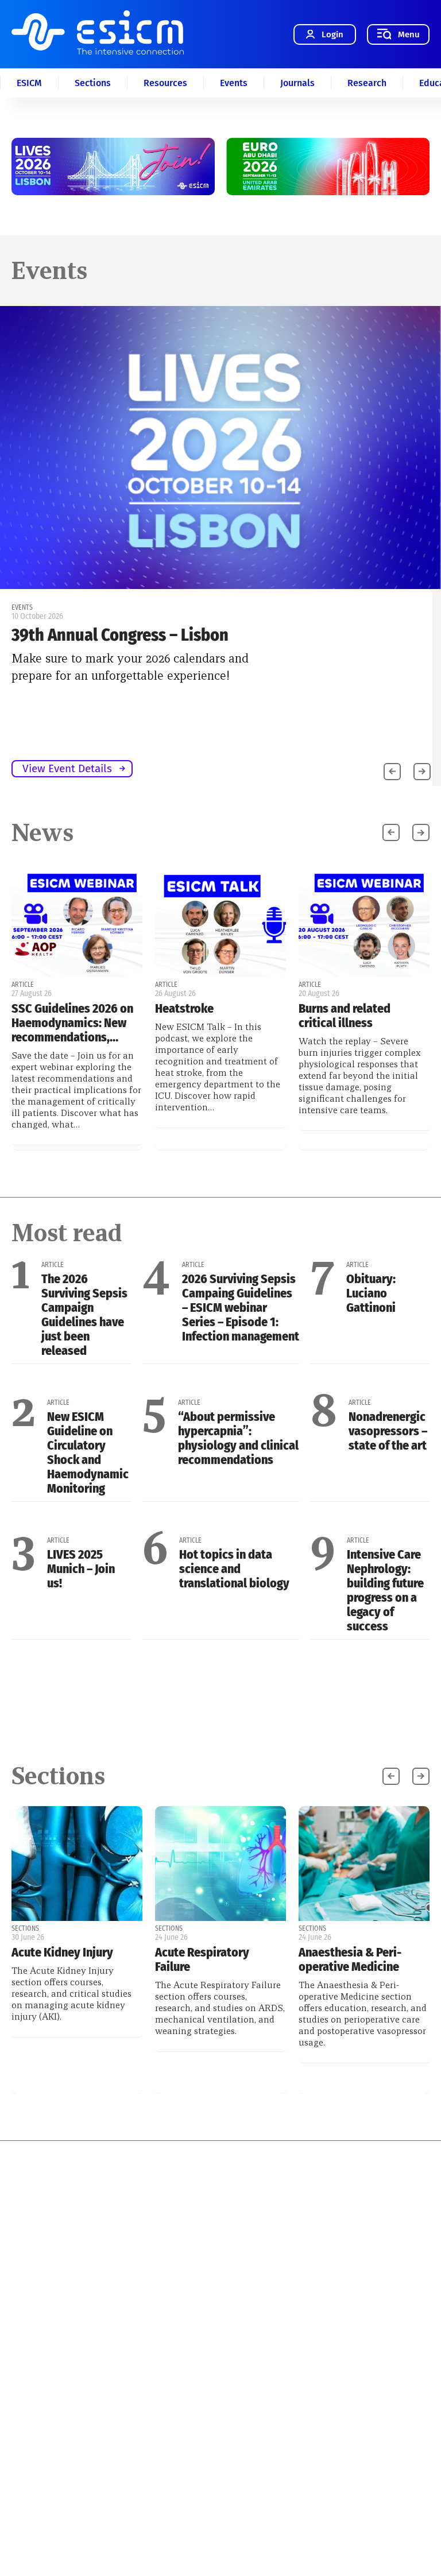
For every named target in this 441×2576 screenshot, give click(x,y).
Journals (297, 83)
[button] (422, 772)
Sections (93, 83)
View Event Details (67, 768)
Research (367, 83)
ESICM (29, 83)
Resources (165, 83)
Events (234, 83)
